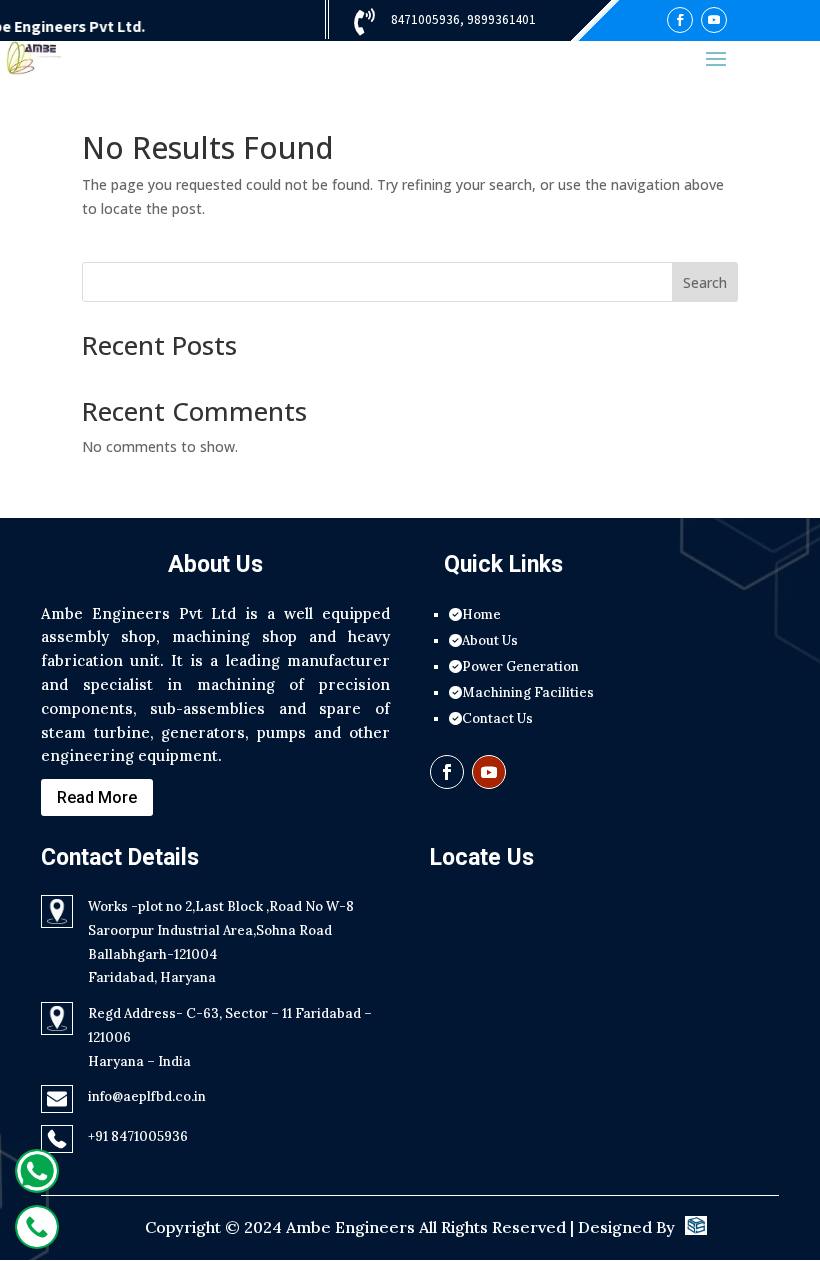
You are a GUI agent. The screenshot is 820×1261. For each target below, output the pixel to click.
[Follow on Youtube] (714, 20)
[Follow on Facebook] (680, 20)
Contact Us (497, 718)
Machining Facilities (528, 692)
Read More (97, 797)
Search (705, 282)
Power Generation (520, 666)
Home (481, 614)
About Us (490, 640)
